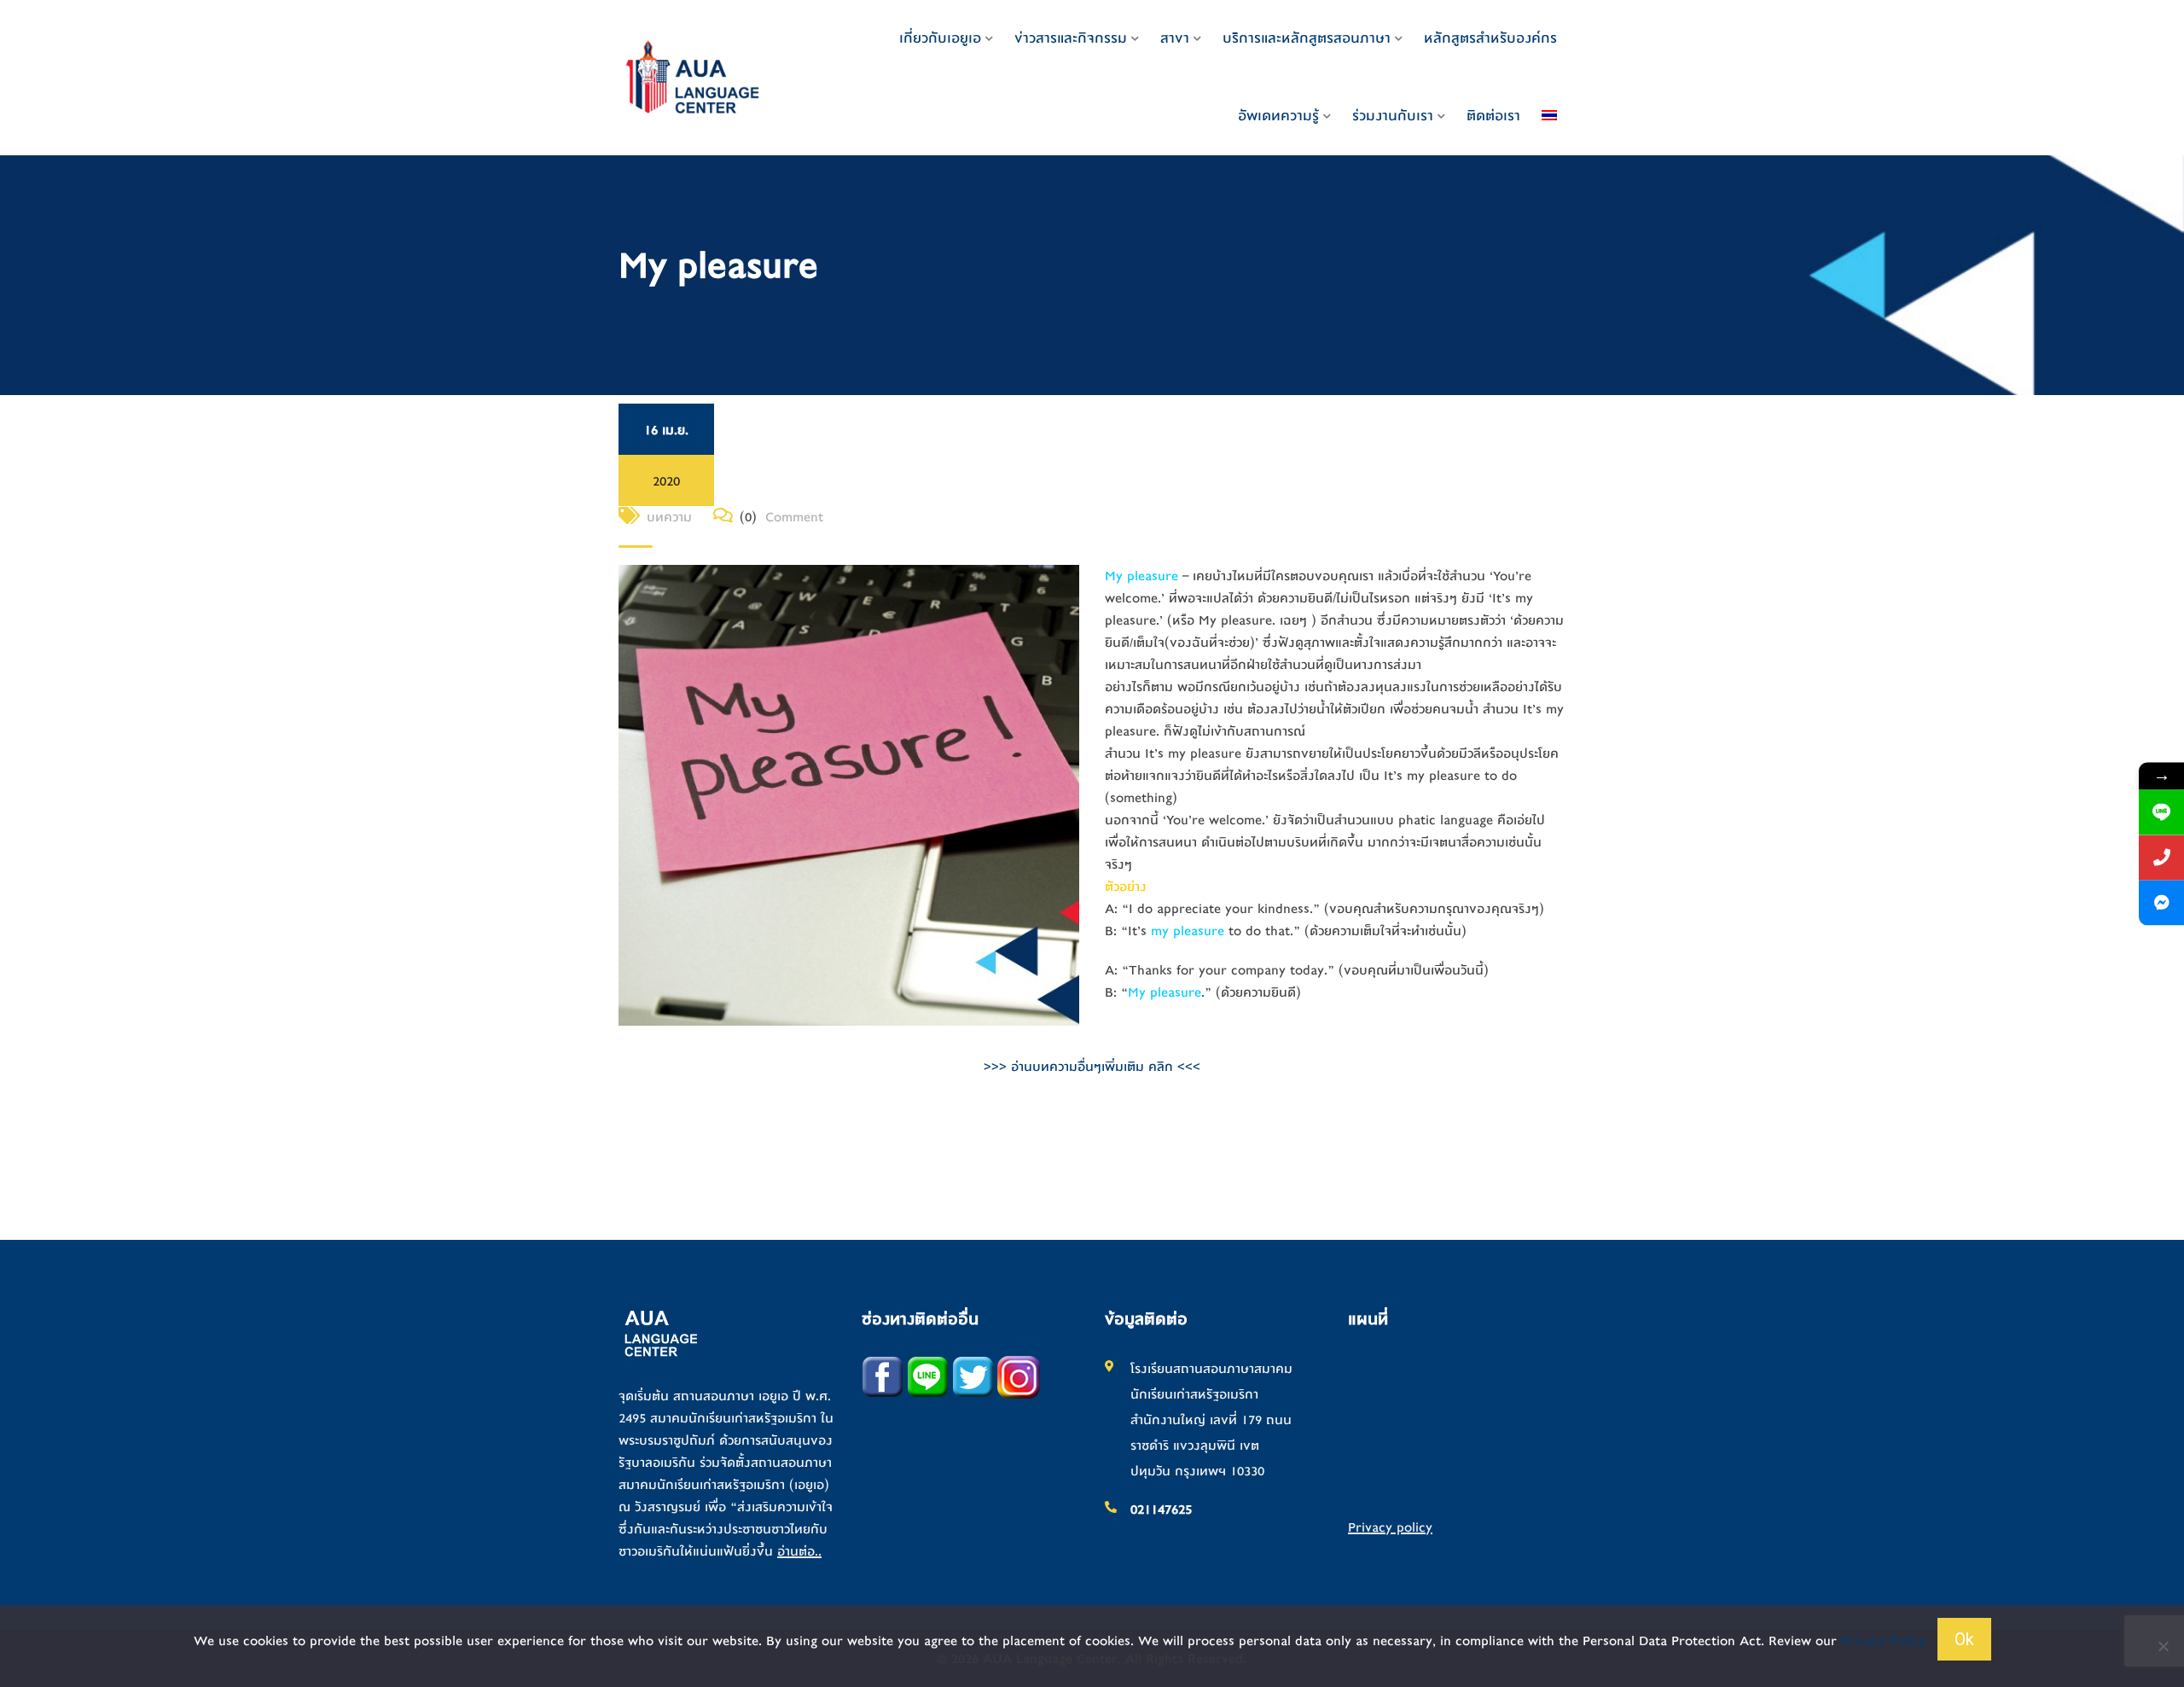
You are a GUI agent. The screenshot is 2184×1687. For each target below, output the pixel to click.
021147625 (1161, 1510)
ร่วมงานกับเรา (1393, 116)
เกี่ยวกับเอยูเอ (940, 38)
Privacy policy (1390, 1527)
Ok (1964, 1639)
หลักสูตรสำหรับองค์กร (1490, 38)
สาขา (1175, 38)
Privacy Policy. (1885, 1641)
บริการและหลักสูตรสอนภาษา (1307, 38)
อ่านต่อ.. (799, 1551)
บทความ (669, 517)
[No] (2163, 1646)
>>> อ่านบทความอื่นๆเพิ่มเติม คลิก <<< (1092, 1067)
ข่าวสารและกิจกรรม (1071, 38)
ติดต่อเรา (1493, 116)
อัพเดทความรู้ (1278, 116)
